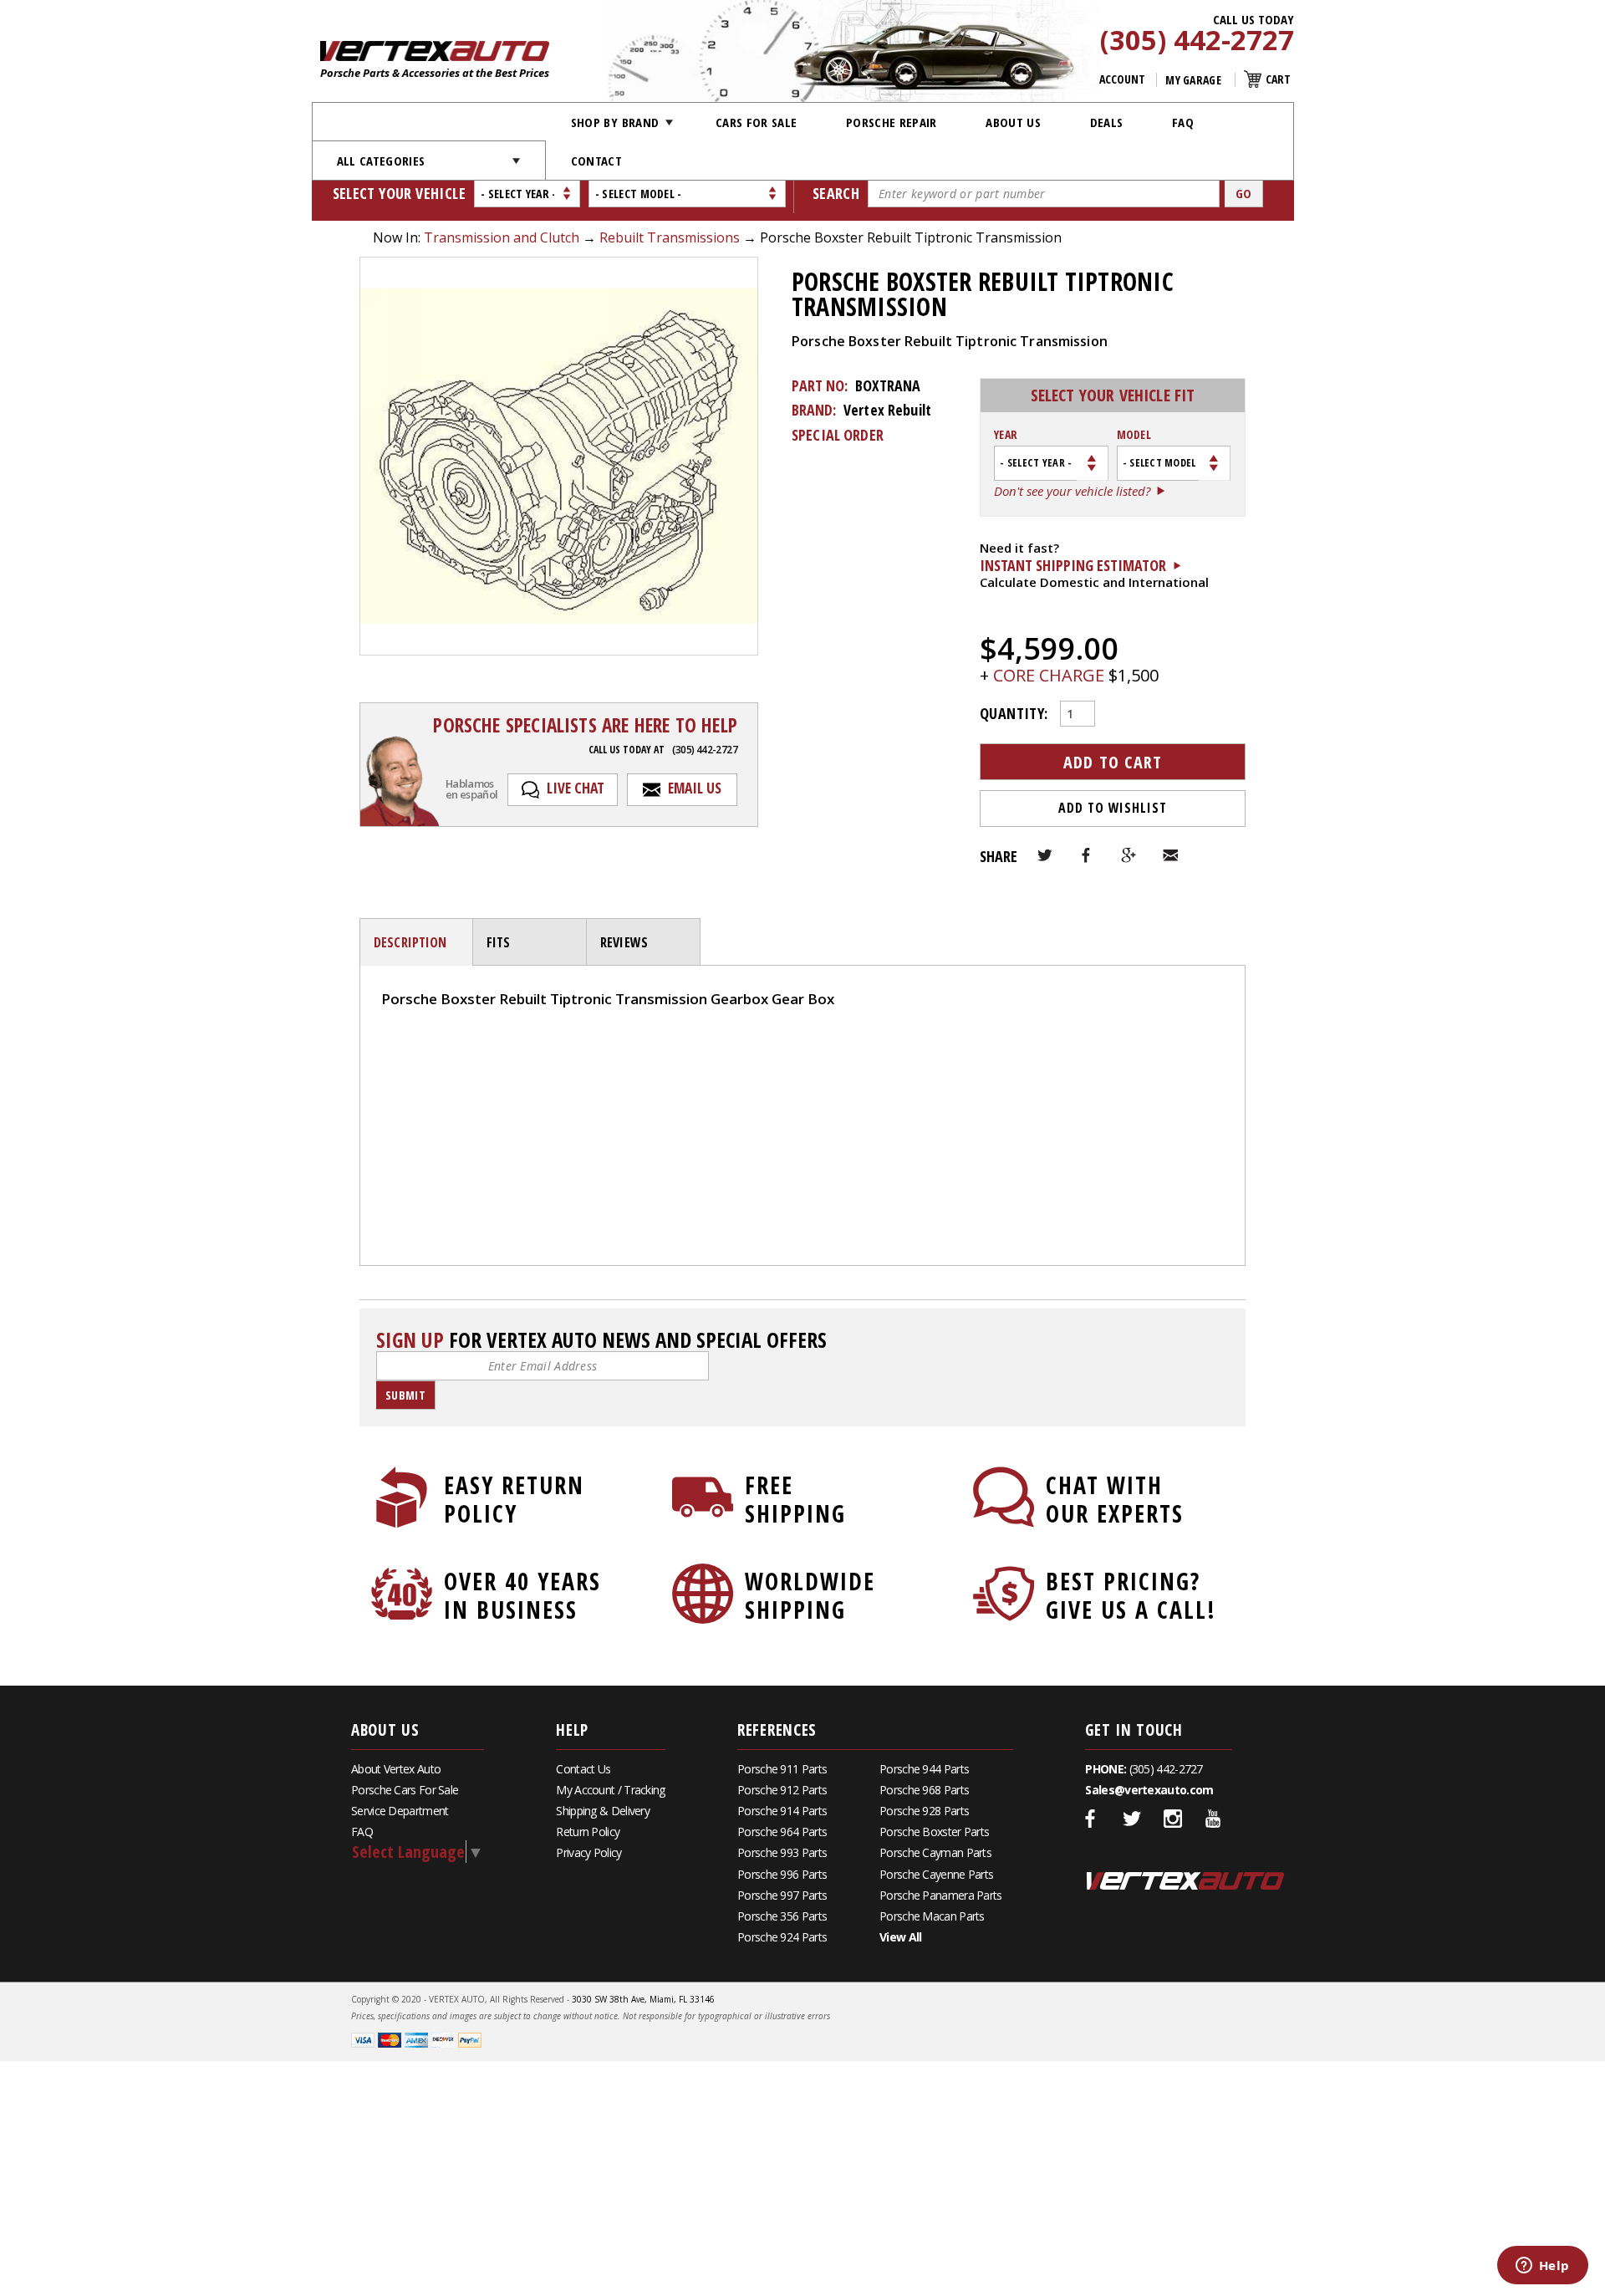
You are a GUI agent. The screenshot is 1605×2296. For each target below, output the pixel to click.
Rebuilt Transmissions (670, 237)
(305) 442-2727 (1197, 41)
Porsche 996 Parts (782, 1874)
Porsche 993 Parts (782, 1852)
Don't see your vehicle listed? (1072, 492)
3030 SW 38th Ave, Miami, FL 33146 (643, 1999)
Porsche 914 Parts (782, 1811)
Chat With (1115, 1499)
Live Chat (576, 788)
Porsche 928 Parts (924, 1811)
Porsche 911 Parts (782, 1769)
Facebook (1087, 855)
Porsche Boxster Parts (934, 1832)
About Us (1013, 122)
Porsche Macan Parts (932, 1916)
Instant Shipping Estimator (1073, 565)
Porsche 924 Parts (782, 1937)
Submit (405, 1395)
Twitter (1045, 855)
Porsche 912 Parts (782, 1790)
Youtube (1214, 1819)
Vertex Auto (1185, 1880)
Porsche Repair (892, 122)
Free (795, 1499)
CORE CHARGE (1051, 675)
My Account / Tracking (610, 1790)
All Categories (381, 161)
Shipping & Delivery (603, 1811)
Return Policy (588, 1832)
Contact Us (583, 1769)
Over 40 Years (522, 1595)
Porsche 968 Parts (924, 1790)
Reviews (624, 942)
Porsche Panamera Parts (941, 1895)
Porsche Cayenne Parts (936, 1874)
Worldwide (810, 1595)
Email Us (695, 788)
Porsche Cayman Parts (935, 1852)
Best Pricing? (1131, 1595)
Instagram (1173, 1819)
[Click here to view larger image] (559, 456)
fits (499, 942)
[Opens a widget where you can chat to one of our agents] (1542, 2267)
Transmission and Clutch (502, 237)
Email (1170, 855)
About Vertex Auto (396, 1769)
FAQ (1183, 122)
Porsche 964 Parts (782, 1832)
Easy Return (514, 1499)
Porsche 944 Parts (924, 1769)
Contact (596, 161)
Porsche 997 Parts (782, 1895)
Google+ (1129, 855)
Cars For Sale (757, 122)
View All (900, 1937)
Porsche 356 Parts (782, 1916)
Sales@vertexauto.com (1149, 1790)
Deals (1107, 122)
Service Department (400, 1811)
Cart (1278, 79)
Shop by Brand (615, 122)
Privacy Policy (588, 1852)
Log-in (401, 1056)
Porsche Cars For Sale (405, 1790)
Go (1244, 193)
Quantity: (1014, 712)
